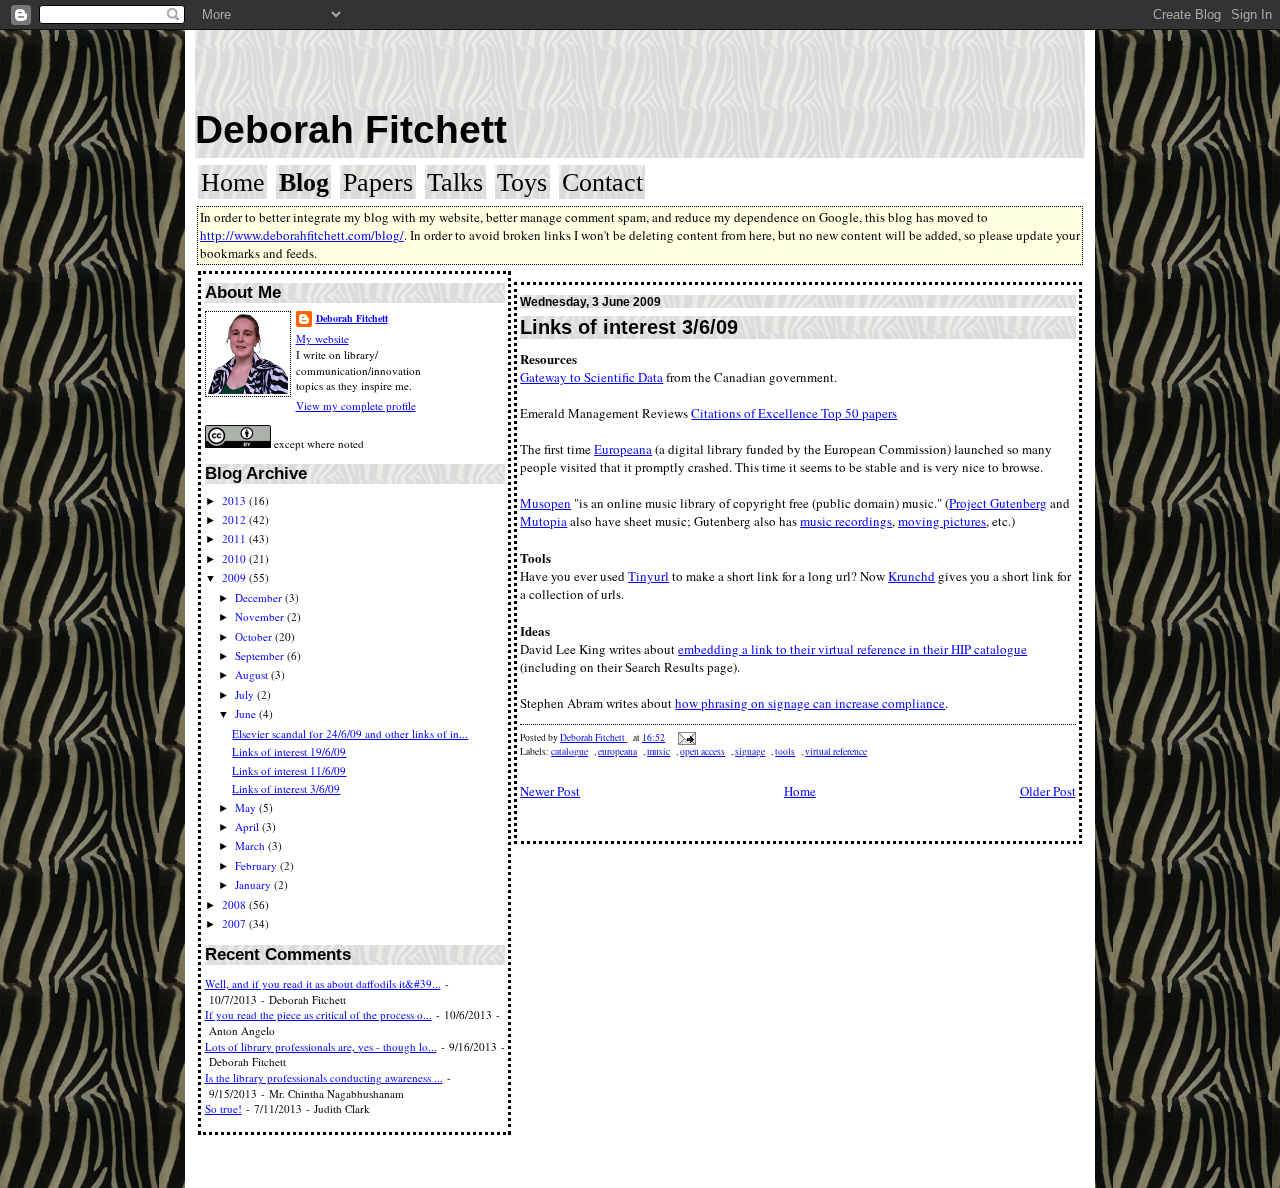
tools (785, 751)
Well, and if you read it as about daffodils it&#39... (323, 983)
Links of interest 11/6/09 (289, 770)
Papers (378, 182)
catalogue (569, 751)
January (254, 884)
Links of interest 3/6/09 (286, 788)
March (251, 845)
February (257, 865)
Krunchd (911, 576)
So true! (223, 1108)
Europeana (623, 449)
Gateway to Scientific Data (591, 377)
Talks (455, 182)
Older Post (1048, 791)
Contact (602, 182)
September (261, 655)
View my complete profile (356, 405)
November (261, 616)
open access (702, 751)
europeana (617, 751)
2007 (235, 923)
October (255, 636)
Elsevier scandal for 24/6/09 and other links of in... (350, 733)
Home (233, 182)
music (658, 751)
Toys (522, 182)
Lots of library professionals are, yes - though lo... (321, 1046)
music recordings (846, 521)
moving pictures (942, 521)
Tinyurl (648, 576)
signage (750, 751)
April (248, 826)
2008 (235, 904)
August (253, 674)
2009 (235, 577)
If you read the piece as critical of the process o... (318, 1014)
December (260, 597)
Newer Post (550, 791)
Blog (304, 182)
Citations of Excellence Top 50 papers (794, 413)
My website (322, 338)
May (247, 807)
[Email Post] (685, 737)
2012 (235, 519)
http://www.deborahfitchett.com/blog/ (302, 235)
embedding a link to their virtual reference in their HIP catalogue (852, 649)
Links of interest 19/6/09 (289, 751)
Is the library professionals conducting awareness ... (324, 1077)
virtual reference (836, 751)
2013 (235, 500)
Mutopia (543, 521)
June (247, 713)
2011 (235, 538)
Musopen (545, 503)
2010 (235, 558)
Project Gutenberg (998, 503)
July (246, 694)
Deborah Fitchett (351, 129)
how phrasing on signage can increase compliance (810, 703)
